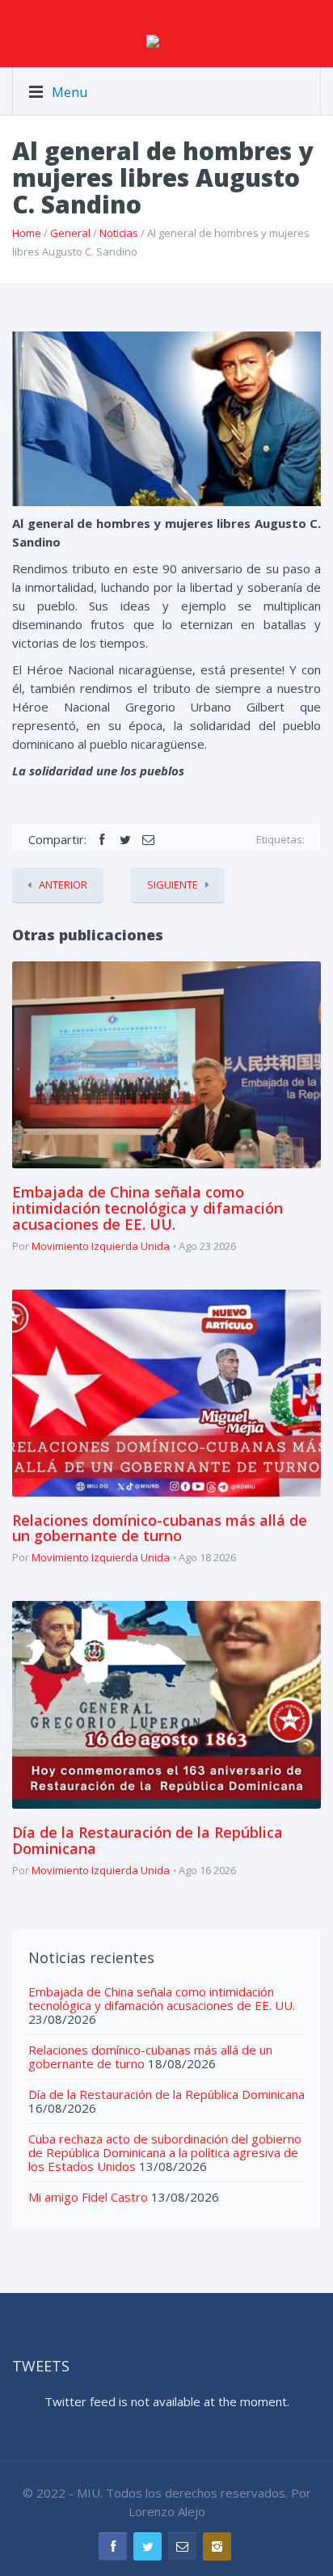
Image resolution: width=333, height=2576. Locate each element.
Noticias (119, 233)
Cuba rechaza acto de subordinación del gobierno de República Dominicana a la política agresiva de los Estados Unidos (165, 2152)
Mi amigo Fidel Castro (88, 2197)
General (70, 233)
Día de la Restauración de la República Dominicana (148, 1840)
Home (27, 233)
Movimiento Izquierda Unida (101, 1246)
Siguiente (173, 885)
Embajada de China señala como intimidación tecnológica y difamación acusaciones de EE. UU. (148, 1208)
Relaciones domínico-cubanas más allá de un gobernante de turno (160, 1528)
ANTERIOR (63, 885)
